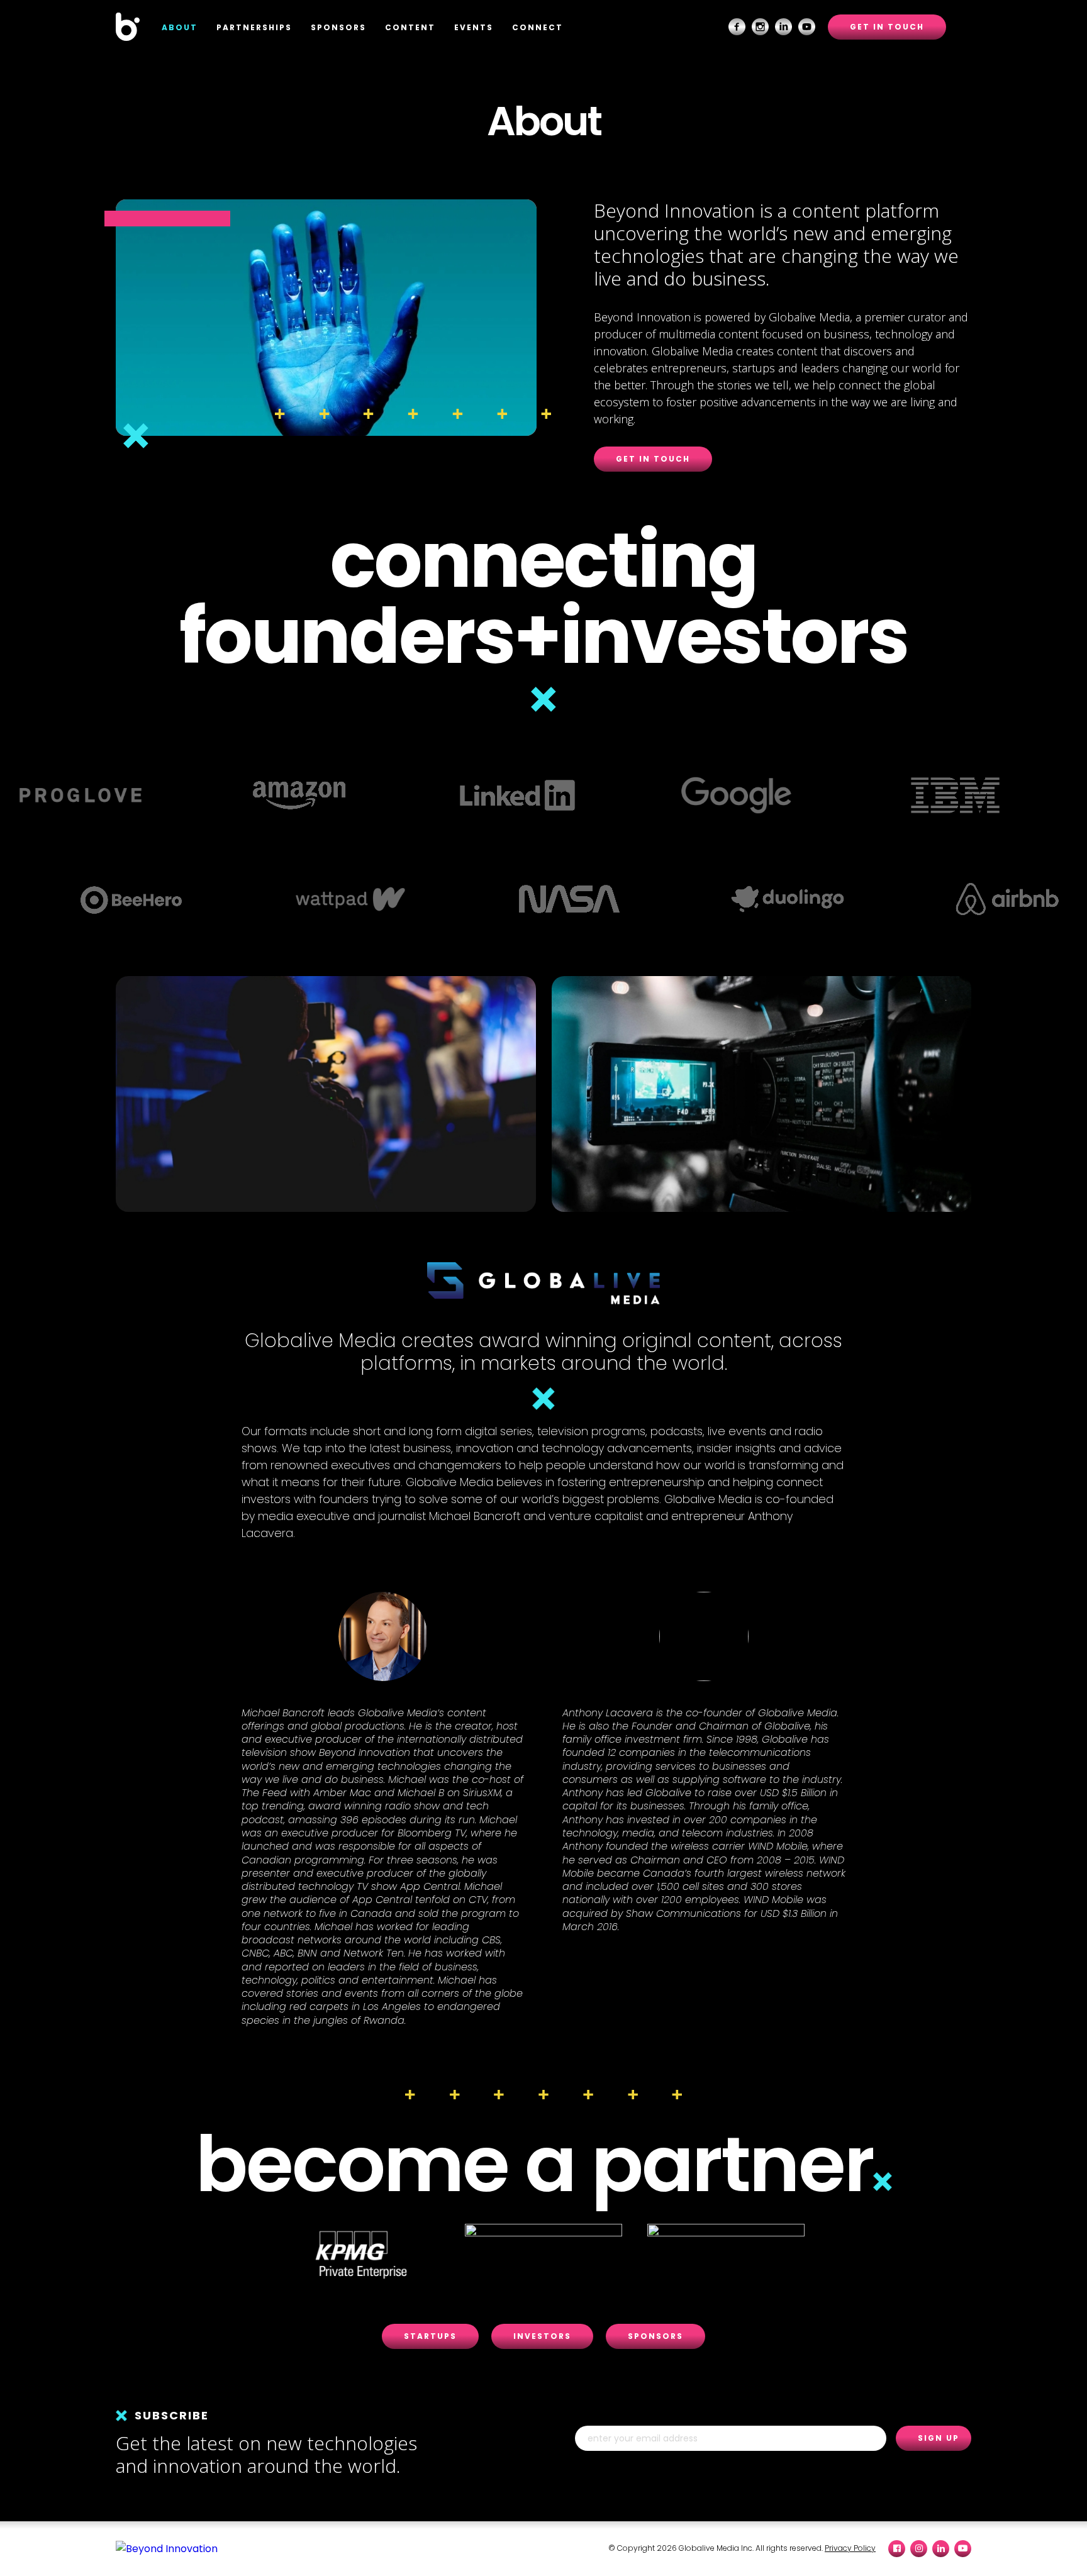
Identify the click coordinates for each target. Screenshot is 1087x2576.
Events (474, 27)
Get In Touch (653, 459)
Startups (430, 2336)
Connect (538, 27)
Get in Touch (887, 27)
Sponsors (338, 27)
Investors (542, 2336)
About (180, 27)
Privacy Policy (850, 2548)
